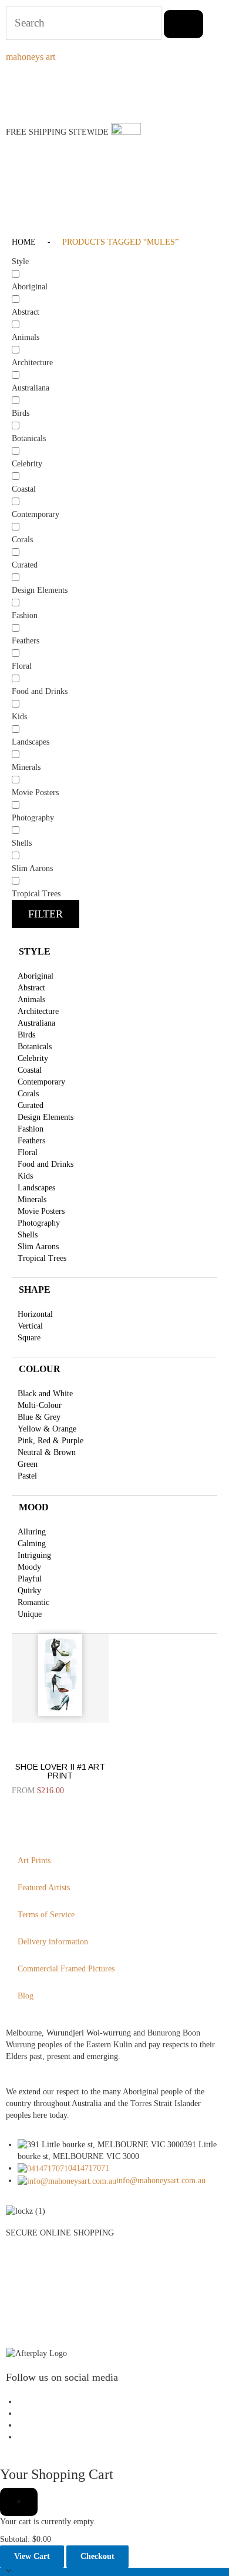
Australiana (36, 1023)
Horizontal (35, 1314)
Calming (32, 1544)
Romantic (33, 1602)
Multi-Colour (40, 1405)
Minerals (32, 1199)
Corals (28, 1094)
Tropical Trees (42, 1258)
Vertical (30, 1326)
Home (24, 242)
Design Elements (46, 1117)
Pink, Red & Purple (50, 1441)
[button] (15, 195)
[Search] (183, 24)
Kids (25, 1176)
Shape (35, 1289)
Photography (39, 1223)
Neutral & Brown (47, 1452)
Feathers (31, 1141)
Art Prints (34, 1861)
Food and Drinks (46, 1164)
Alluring (32, 1532)
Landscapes (36, 1188)
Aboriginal (36, 976)
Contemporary (41, 1082)
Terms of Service (46, 1915)
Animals (31, 1000)
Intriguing (34, 1555)
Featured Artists (44, 1888)
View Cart (32, 2556)
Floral (28, 1152)
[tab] (114, 952)
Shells (28, 1235)
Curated (31, 1105)
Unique (30, 1614)
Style (35, 951)
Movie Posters (41, 1211)
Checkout (97, 2556)
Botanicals (35, 1047)
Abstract (31, 988)
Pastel (27, 1476)
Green (28, 1464)
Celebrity (33, 1058)
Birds (26, 1035)
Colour (40, 1369)
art (31, 57)
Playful (30, 1579)
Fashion (31, 1129)
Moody (29, 1567)
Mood (34, 1507)
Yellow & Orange (47, 1429)
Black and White (45, 1394)
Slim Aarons (38, 1247)
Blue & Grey (39, 1417)
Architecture (38, 1011)
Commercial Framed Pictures (66, 1969)
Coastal (30, 1070)
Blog (26, 1996)
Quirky (29, 1591)
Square (29, 1338)
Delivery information (53, 1942)
